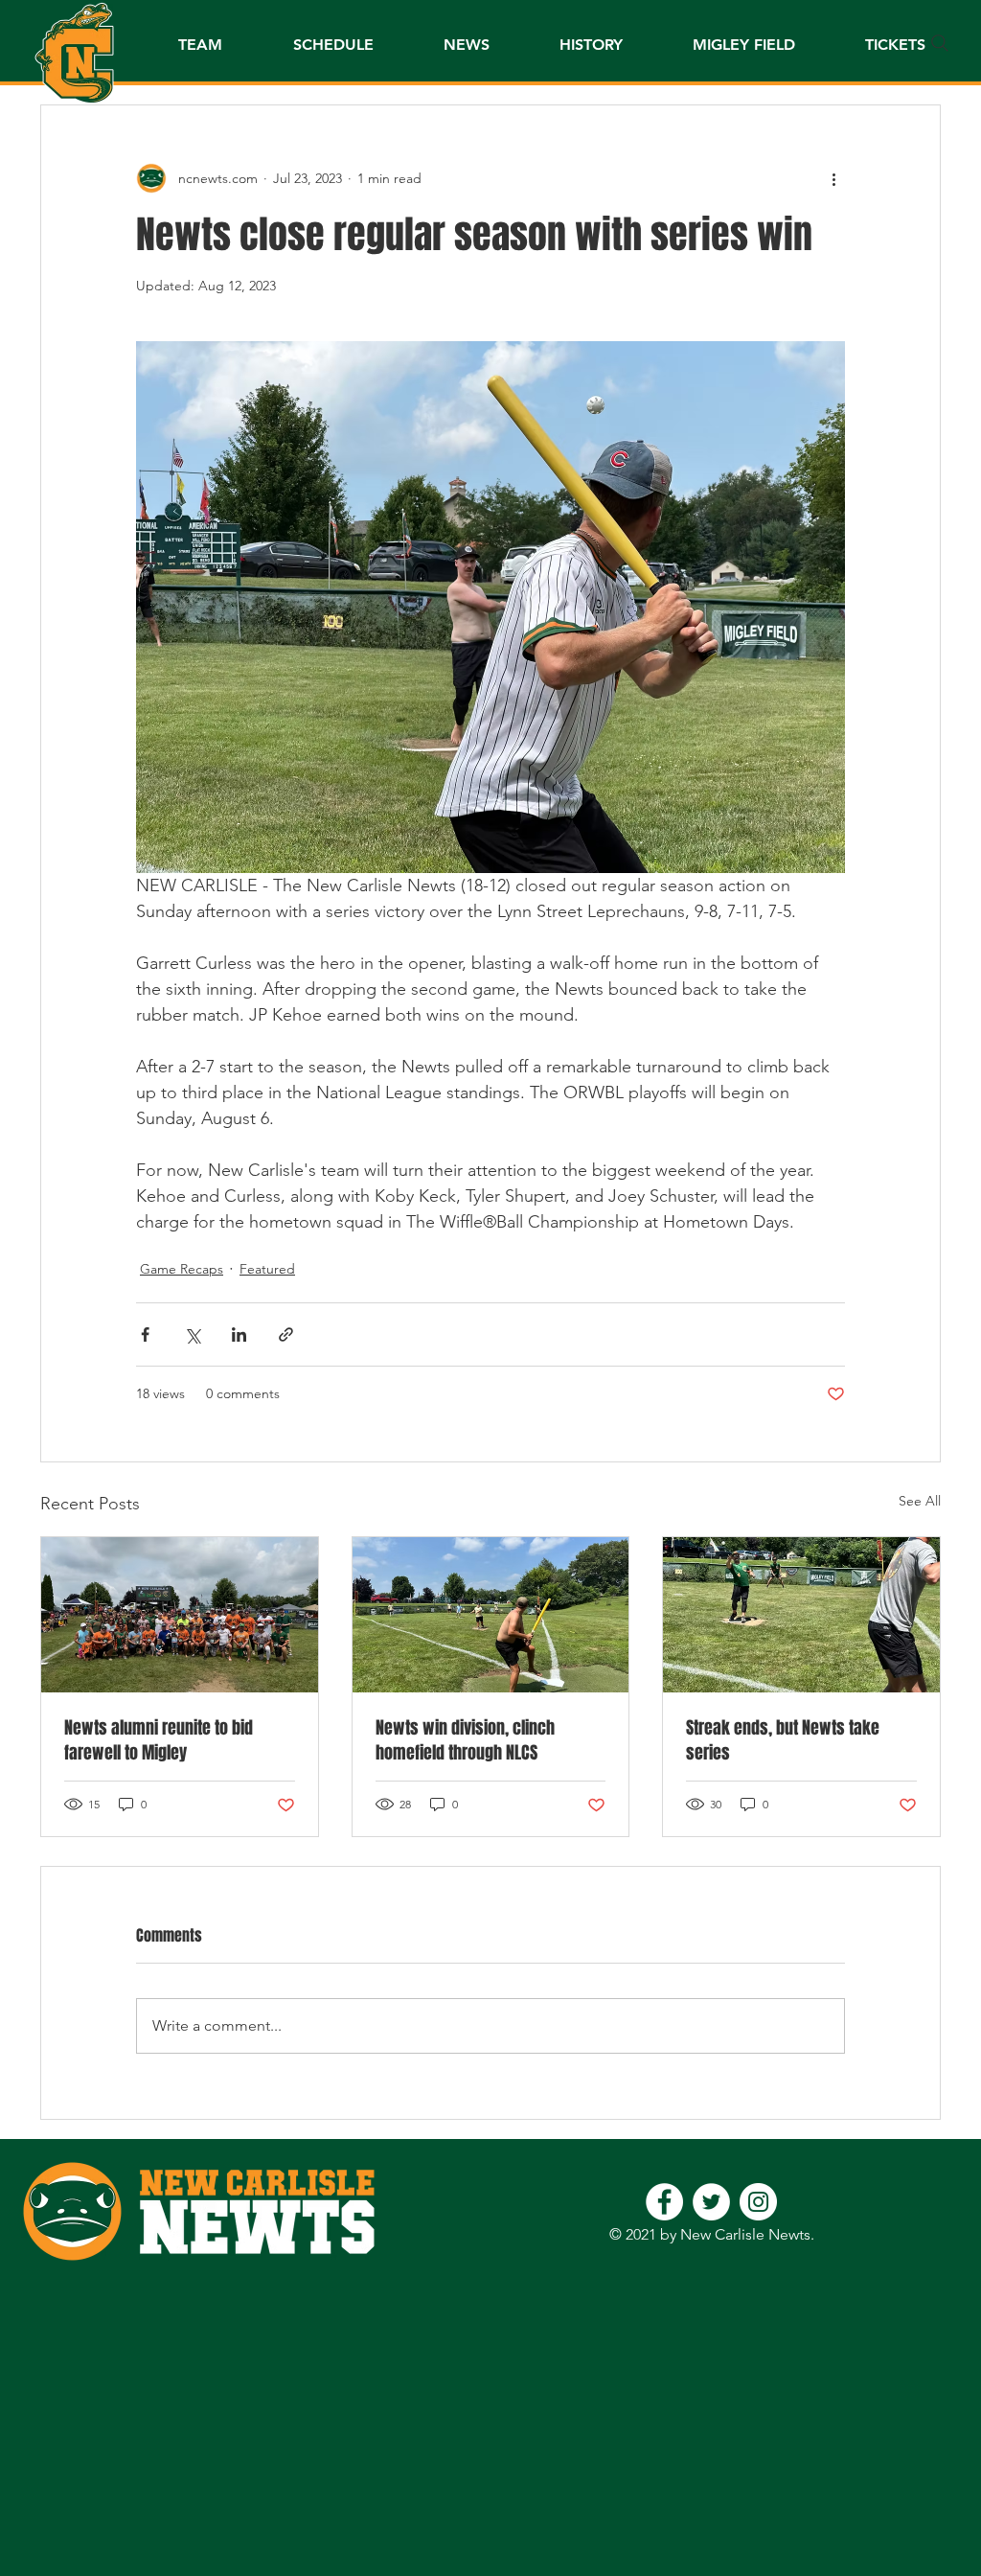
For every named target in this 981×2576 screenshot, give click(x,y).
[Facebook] (664, 2202)
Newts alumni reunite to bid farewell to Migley (159, 1740)
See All (920, 1501)
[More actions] (833, 178)
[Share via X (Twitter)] (192, 1334)
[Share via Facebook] (145, 1334)
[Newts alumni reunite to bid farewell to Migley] (180, 1615)
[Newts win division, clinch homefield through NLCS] (491, 1615)
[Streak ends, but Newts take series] (801, 1615)
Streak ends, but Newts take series (783, 1740)
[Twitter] (711, 2202)
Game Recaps (182, 1269)
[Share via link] (286, 1334)
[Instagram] (758, 2202)
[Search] (940, 43)
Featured (267, 1269)
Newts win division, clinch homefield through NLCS (465, 1740)
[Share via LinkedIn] (239, 1334)
